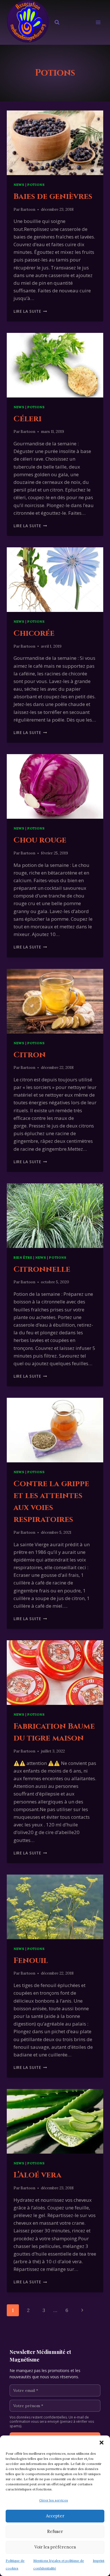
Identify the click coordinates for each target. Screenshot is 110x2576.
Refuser (55, 2531)
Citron (30, 1055)
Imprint (99, 2561)
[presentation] (55, 143)
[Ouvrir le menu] (98, 23)
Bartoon (28, 209)
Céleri (27, 419)
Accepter (55, 2516)
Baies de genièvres (53, 196)
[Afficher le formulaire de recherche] (57, 22)
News (19, 185)
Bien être (23, 1257)
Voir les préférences (55, 2547)
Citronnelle (42, 1269)
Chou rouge (40, 840)
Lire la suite (30, 311)
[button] (102, 2443)
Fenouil (31, 1961)
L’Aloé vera (38, 2175)
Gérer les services (54, 2500)
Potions (36, 185)
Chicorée (34, 633)
